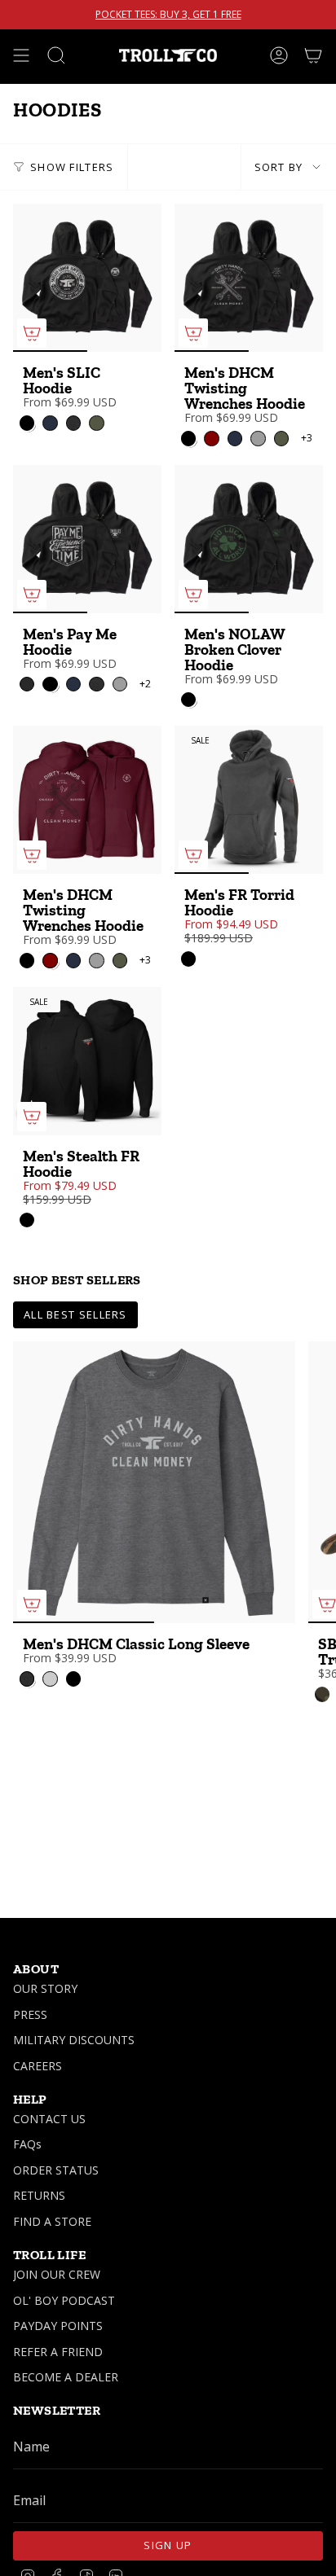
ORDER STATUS (56, 2170)
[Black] (188, 959)
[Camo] (322, 1694)
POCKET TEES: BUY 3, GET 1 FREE (168, 15)
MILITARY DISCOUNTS (74, 2040)
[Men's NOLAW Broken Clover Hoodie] (249, 539)
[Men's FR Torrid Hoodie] (249, 800)
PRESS (30, 2014)
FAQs (27, 2144)
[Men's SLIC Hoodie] (87, 278)
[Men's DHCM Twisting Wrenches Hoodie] (249, 278)
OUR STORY (45, 1988)
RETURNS (39, 2195)
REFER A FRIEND (58, 2352)
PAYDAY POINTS (58, 2326)
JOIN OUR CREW (57, 2274)
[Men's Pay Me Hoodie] (87, 539)
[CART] (313, 55)
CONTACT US (49, 2119)
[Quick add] (32, 333)
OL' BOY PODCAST (64, 2300)
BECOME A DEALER (66, 2377)
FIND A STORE (52, 2221)
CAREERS (38, 2066)
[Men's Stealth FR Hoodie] (87, 1061)
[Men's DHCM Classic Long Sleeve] (154, 1482)
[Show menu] (21, 55)
